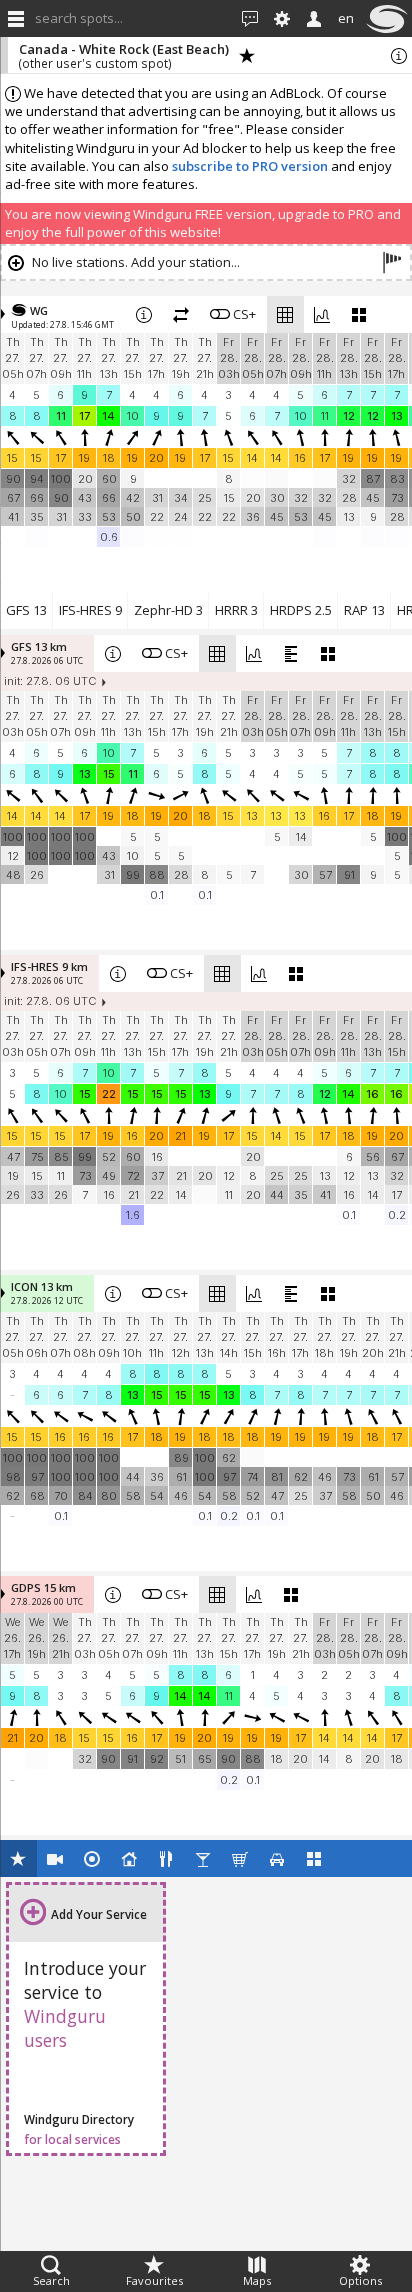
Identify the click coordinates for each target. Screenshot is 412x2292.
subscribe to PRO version (250, 166)
